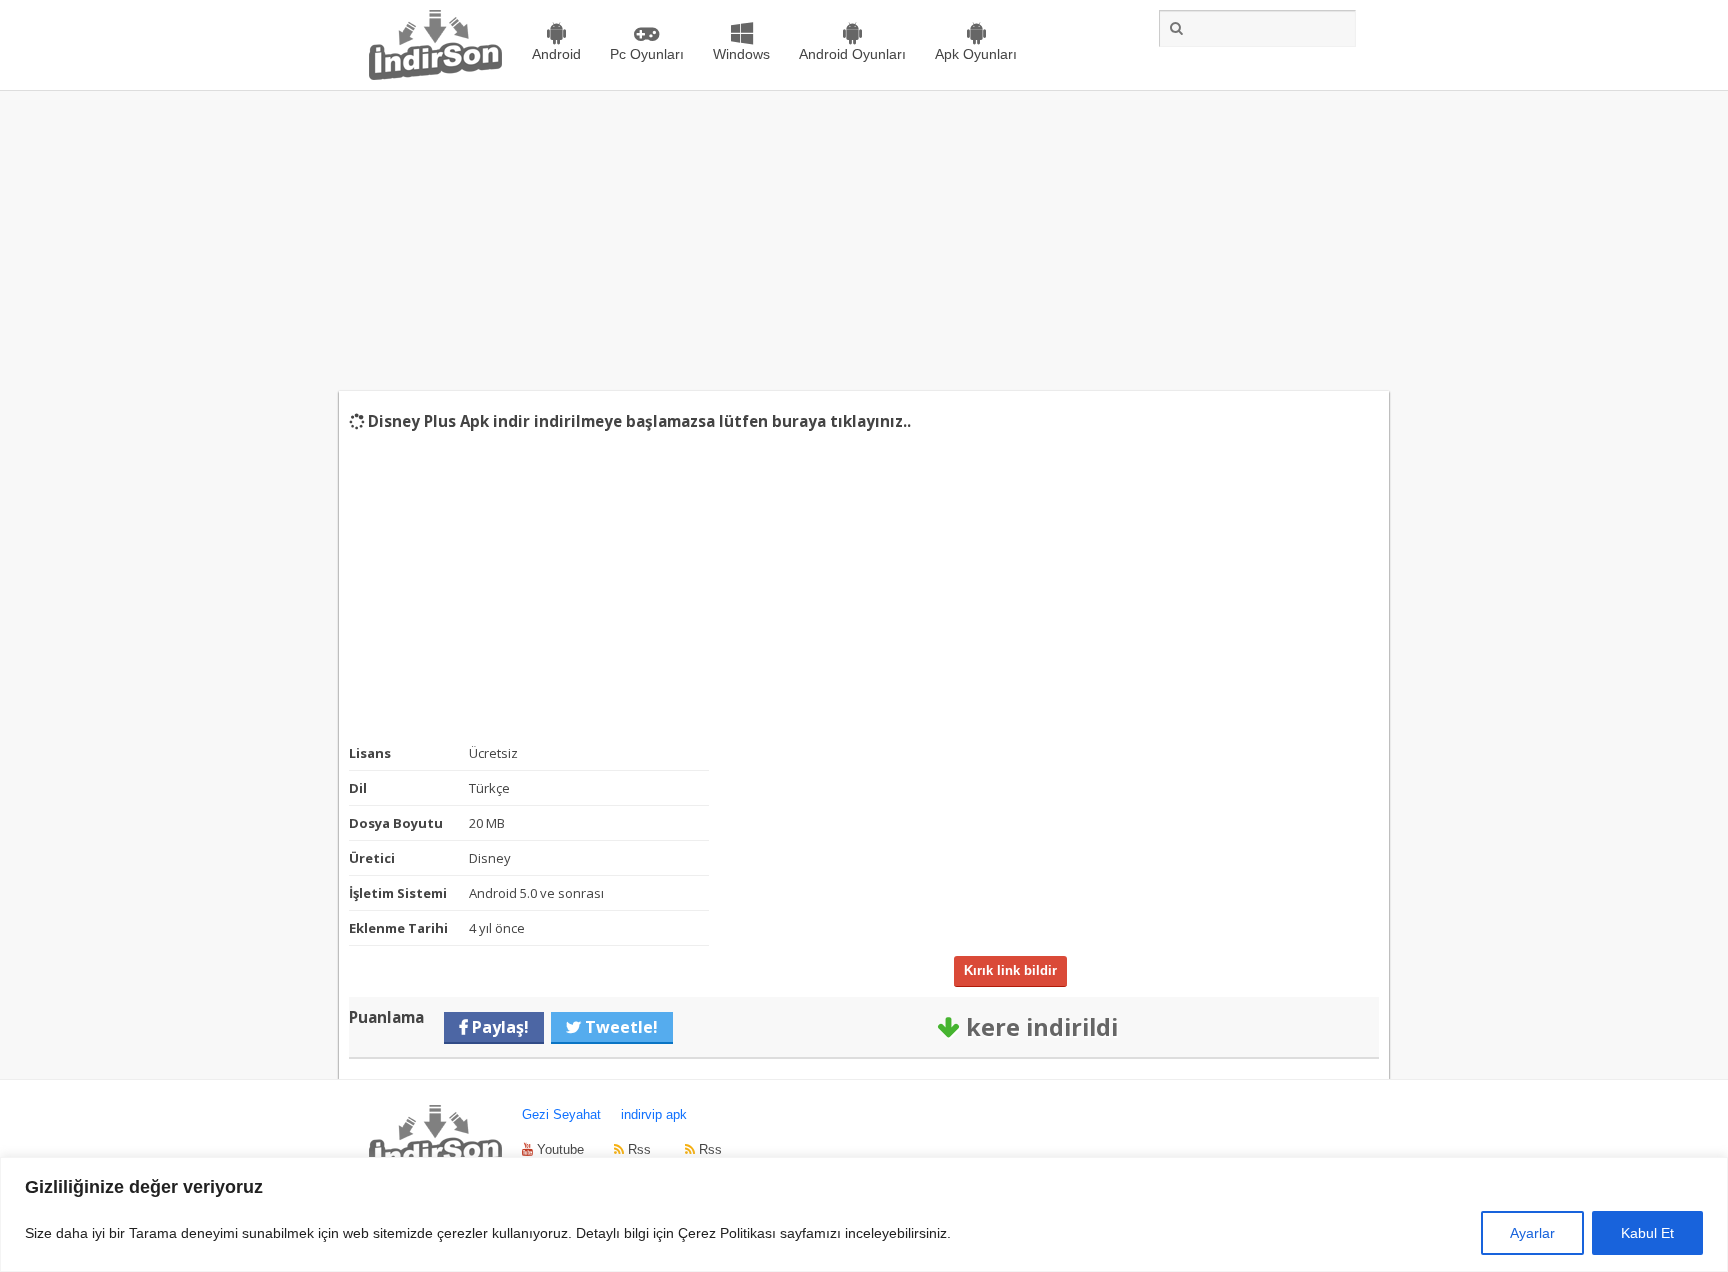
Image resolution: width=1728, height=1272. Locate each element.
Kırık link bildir (1010, 970)
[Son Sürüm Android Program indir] (435, 75)
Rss (637, 1149)
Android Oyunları (852, 54)
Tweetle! (619, 1027)
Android (556, 54)
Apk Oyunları (976, 54)
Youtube (558, 1149)
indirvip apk (654, 1114)
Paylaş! (498, 1027)
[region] (864, 1214)
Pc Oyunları (647, 54)
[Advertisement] (864, 241)
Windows (741, 54)
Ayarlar (1532, 1233)
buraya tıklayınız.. (841, 421)
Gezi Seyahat (561, 1114)
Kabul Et (1647, 1233)
